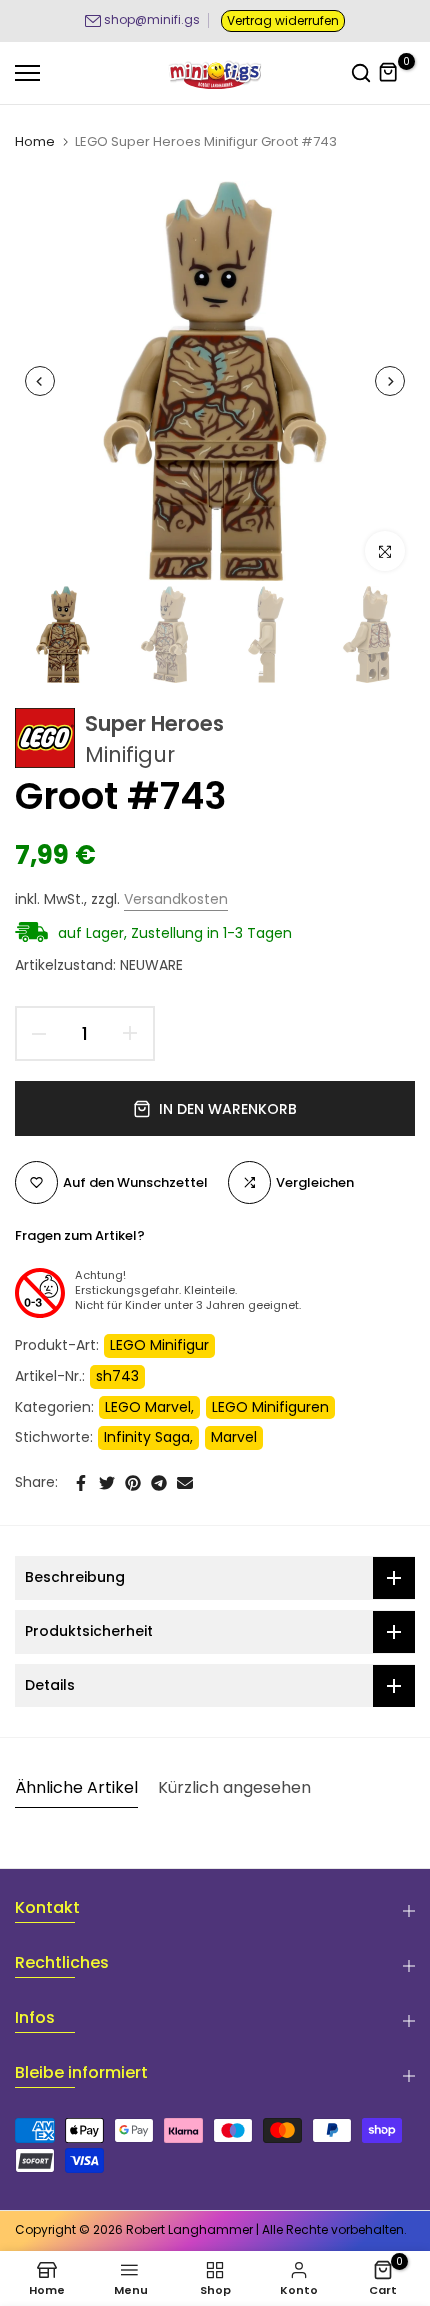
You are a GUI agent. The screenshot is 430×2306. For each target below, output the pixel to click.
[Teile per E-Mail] (185, 1483)
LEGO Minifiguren (270, 1407)
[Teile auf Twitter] (107, 1483)
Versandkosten (176, 899)
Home (35, 142)
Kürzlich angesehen (234, 1787)
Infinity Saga (147, 1437)
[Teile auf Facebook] (81, 1483)
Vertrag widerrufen (283, 20)
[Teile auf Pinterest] (133, 1483)
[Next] (390, 381)
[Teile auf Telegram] (159, 1483)
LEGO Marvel (148, 1407)
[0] (389, 73)
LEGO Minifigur (159, 1345)
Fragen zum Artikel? (80, 1235)
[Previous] (40, 381)
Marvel (234, 1437)
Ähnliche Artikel (76, 1787)
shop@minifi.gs (152, 19)
